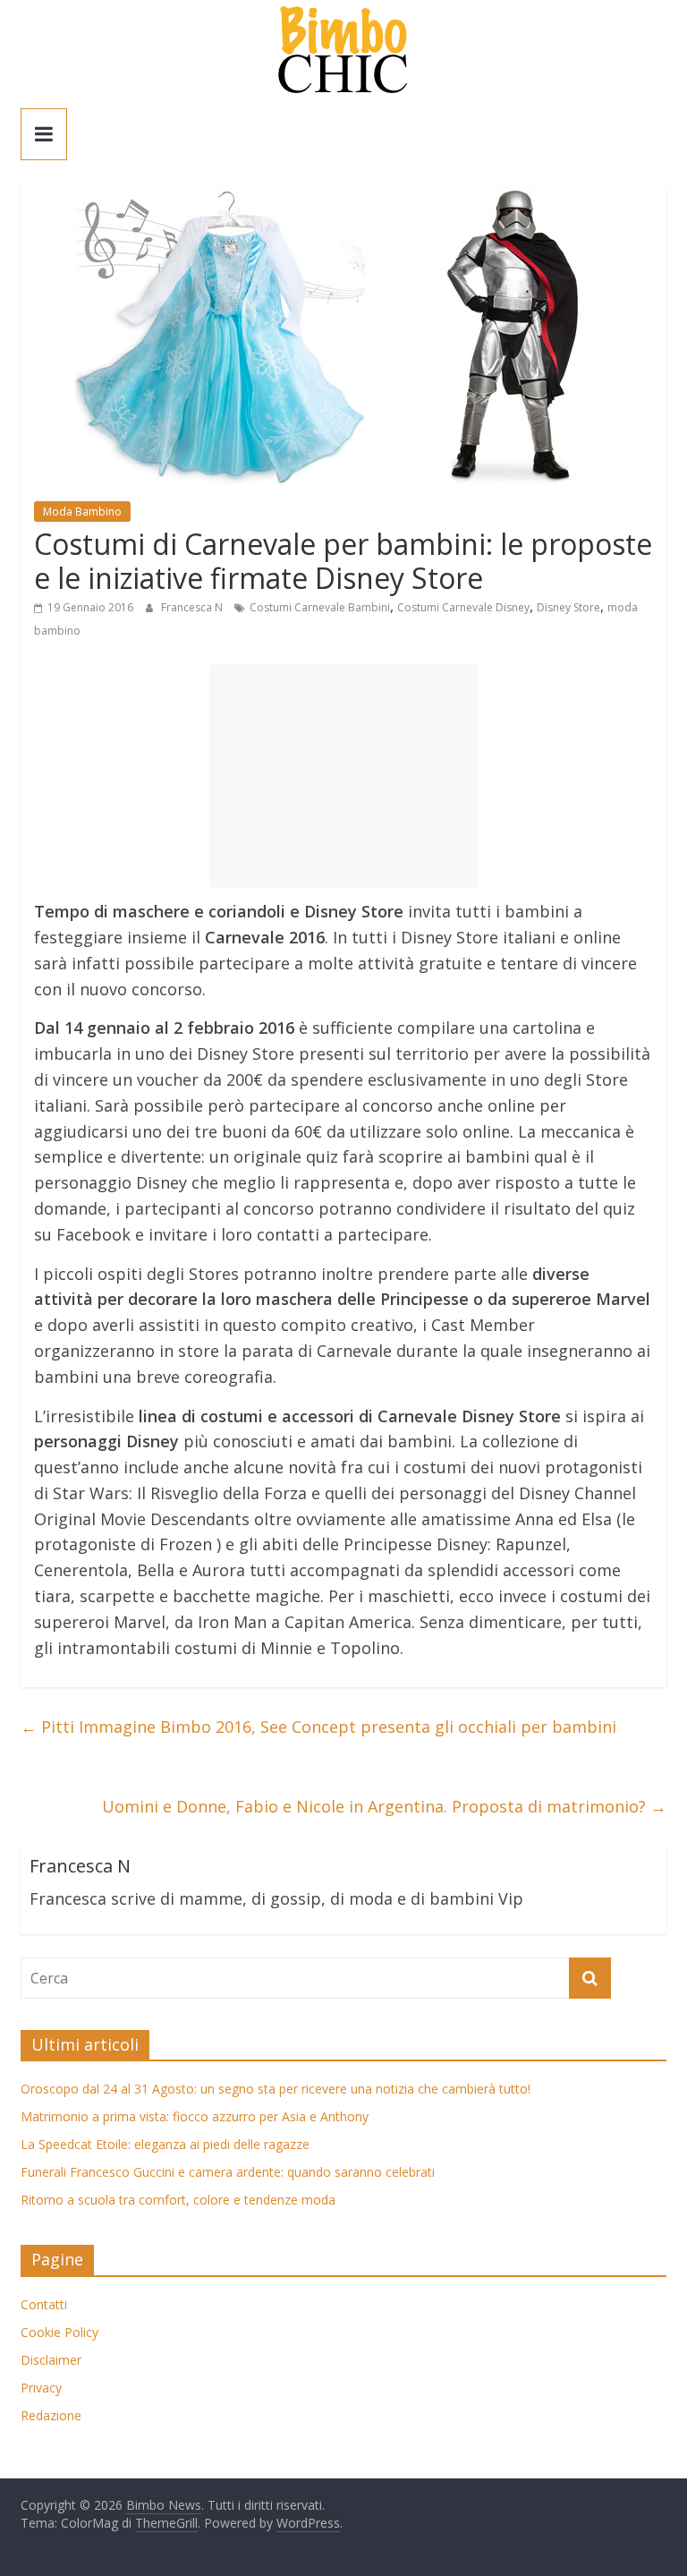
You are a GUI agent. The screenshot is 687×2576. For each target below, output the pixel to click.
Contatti (44, 2304)
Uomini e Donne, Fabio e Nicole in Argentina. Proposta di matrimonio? (384, 1806)
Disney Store (568, 607)
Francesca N (193, 607)
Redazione (51, 2415)
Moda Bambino (82, 512)
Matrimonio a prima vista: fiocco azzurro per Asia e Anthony (195, 2116)
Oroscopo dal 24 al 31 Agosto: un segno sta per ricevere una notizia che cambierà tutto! (276, 2089)
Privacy (41, 2388)
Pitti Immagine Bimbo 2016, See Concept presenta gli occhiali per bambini (318, 1727)
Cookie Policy (59, 2332)
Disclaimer (51, 2360)
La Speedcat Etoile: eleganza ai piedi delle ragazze (165, 2144)
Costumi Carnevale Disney (463, 607)
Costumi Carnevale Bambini (320, 607)
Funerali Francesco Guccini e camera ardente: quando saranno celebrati (228, 2172)
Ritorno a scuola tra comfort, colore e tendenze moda (178, 2200)
